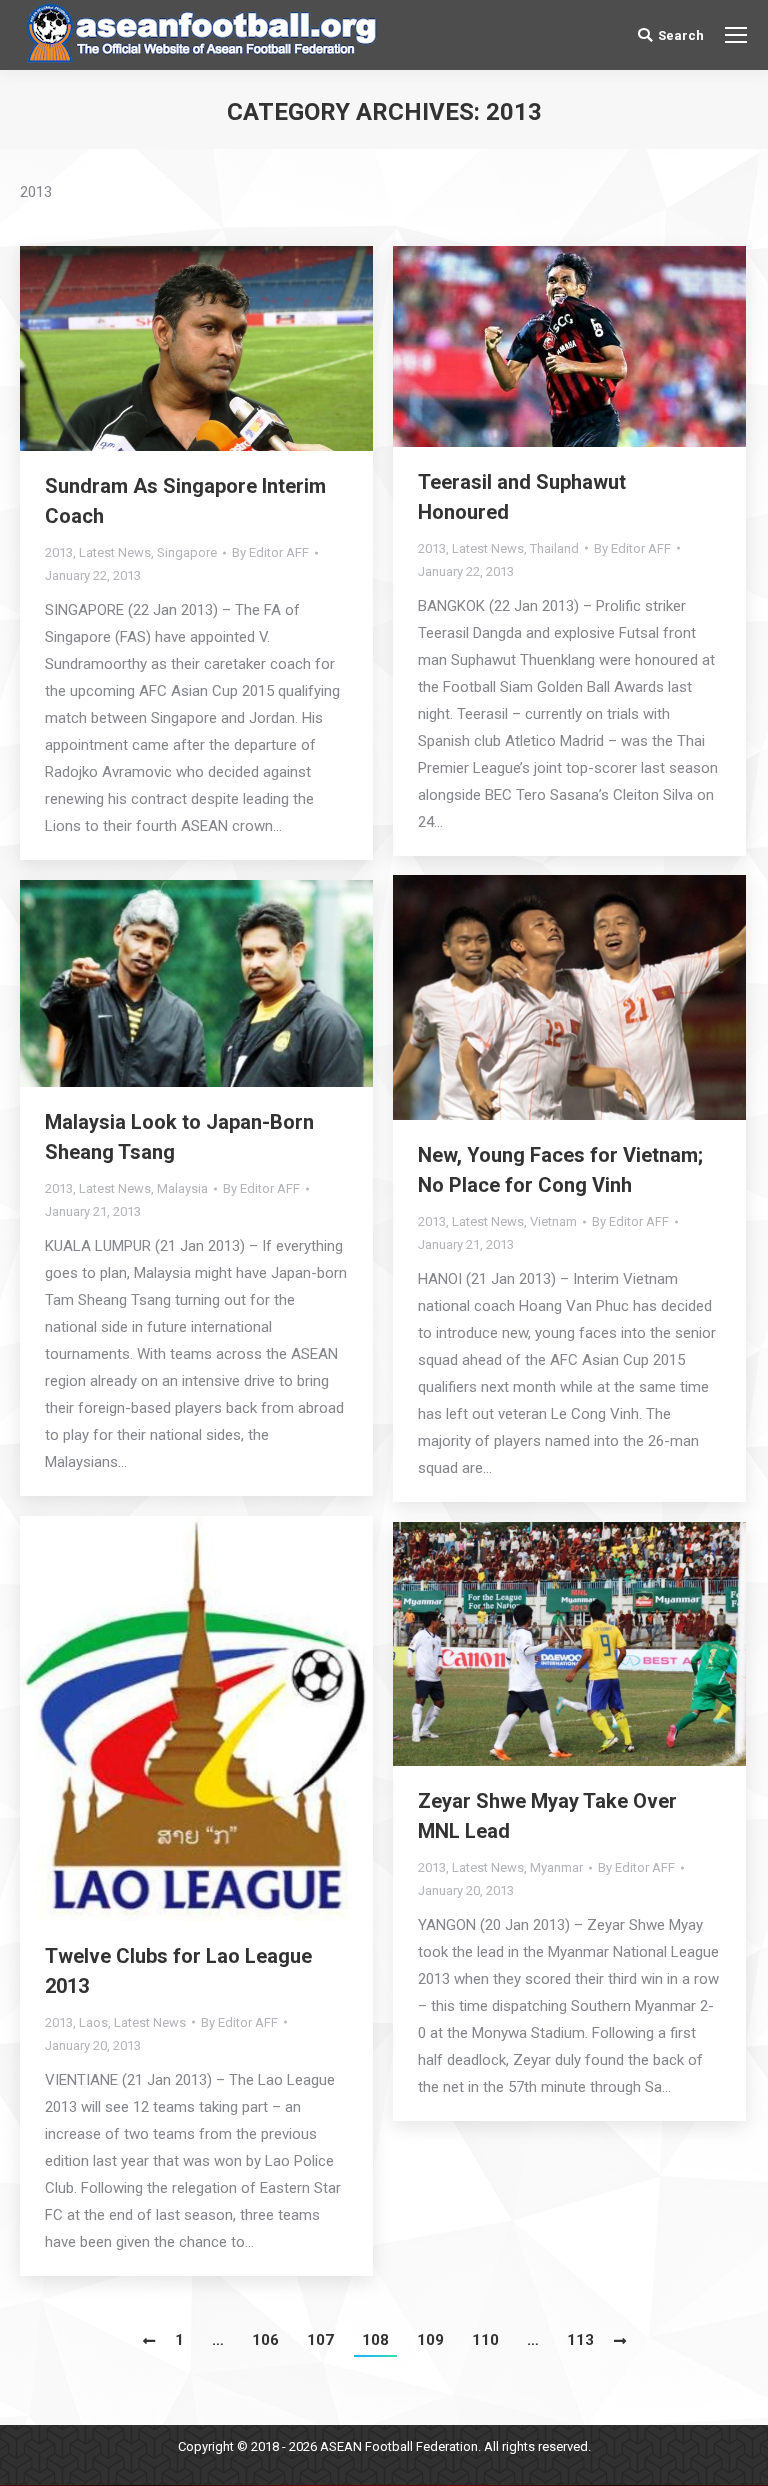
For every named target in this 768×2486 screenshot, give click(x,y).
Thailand (554, 548)
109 (430, 2340)
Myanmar (556, 1867)
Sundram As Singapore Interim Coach (185, 501)
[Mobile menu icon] (736, 35)
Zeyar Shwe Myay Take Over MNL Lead (547, 1816)
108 (375, 2340)
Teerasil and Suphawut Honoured (522, 497)
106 (265, 2340)
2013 (59, 552)
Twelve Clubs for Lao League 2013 (178, 1971)
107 (320, 2340)
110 (485, 2340)
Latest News (115, 552)
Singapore (187, 552)
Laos (93, 2022)
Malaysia (182, 1188)
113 (580, 2340)
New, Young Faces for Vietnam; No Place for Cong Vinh (560, 1170)
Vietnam (553, 1221)
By (270, 552)
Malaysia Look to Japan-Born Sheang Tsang (179, 1137)
